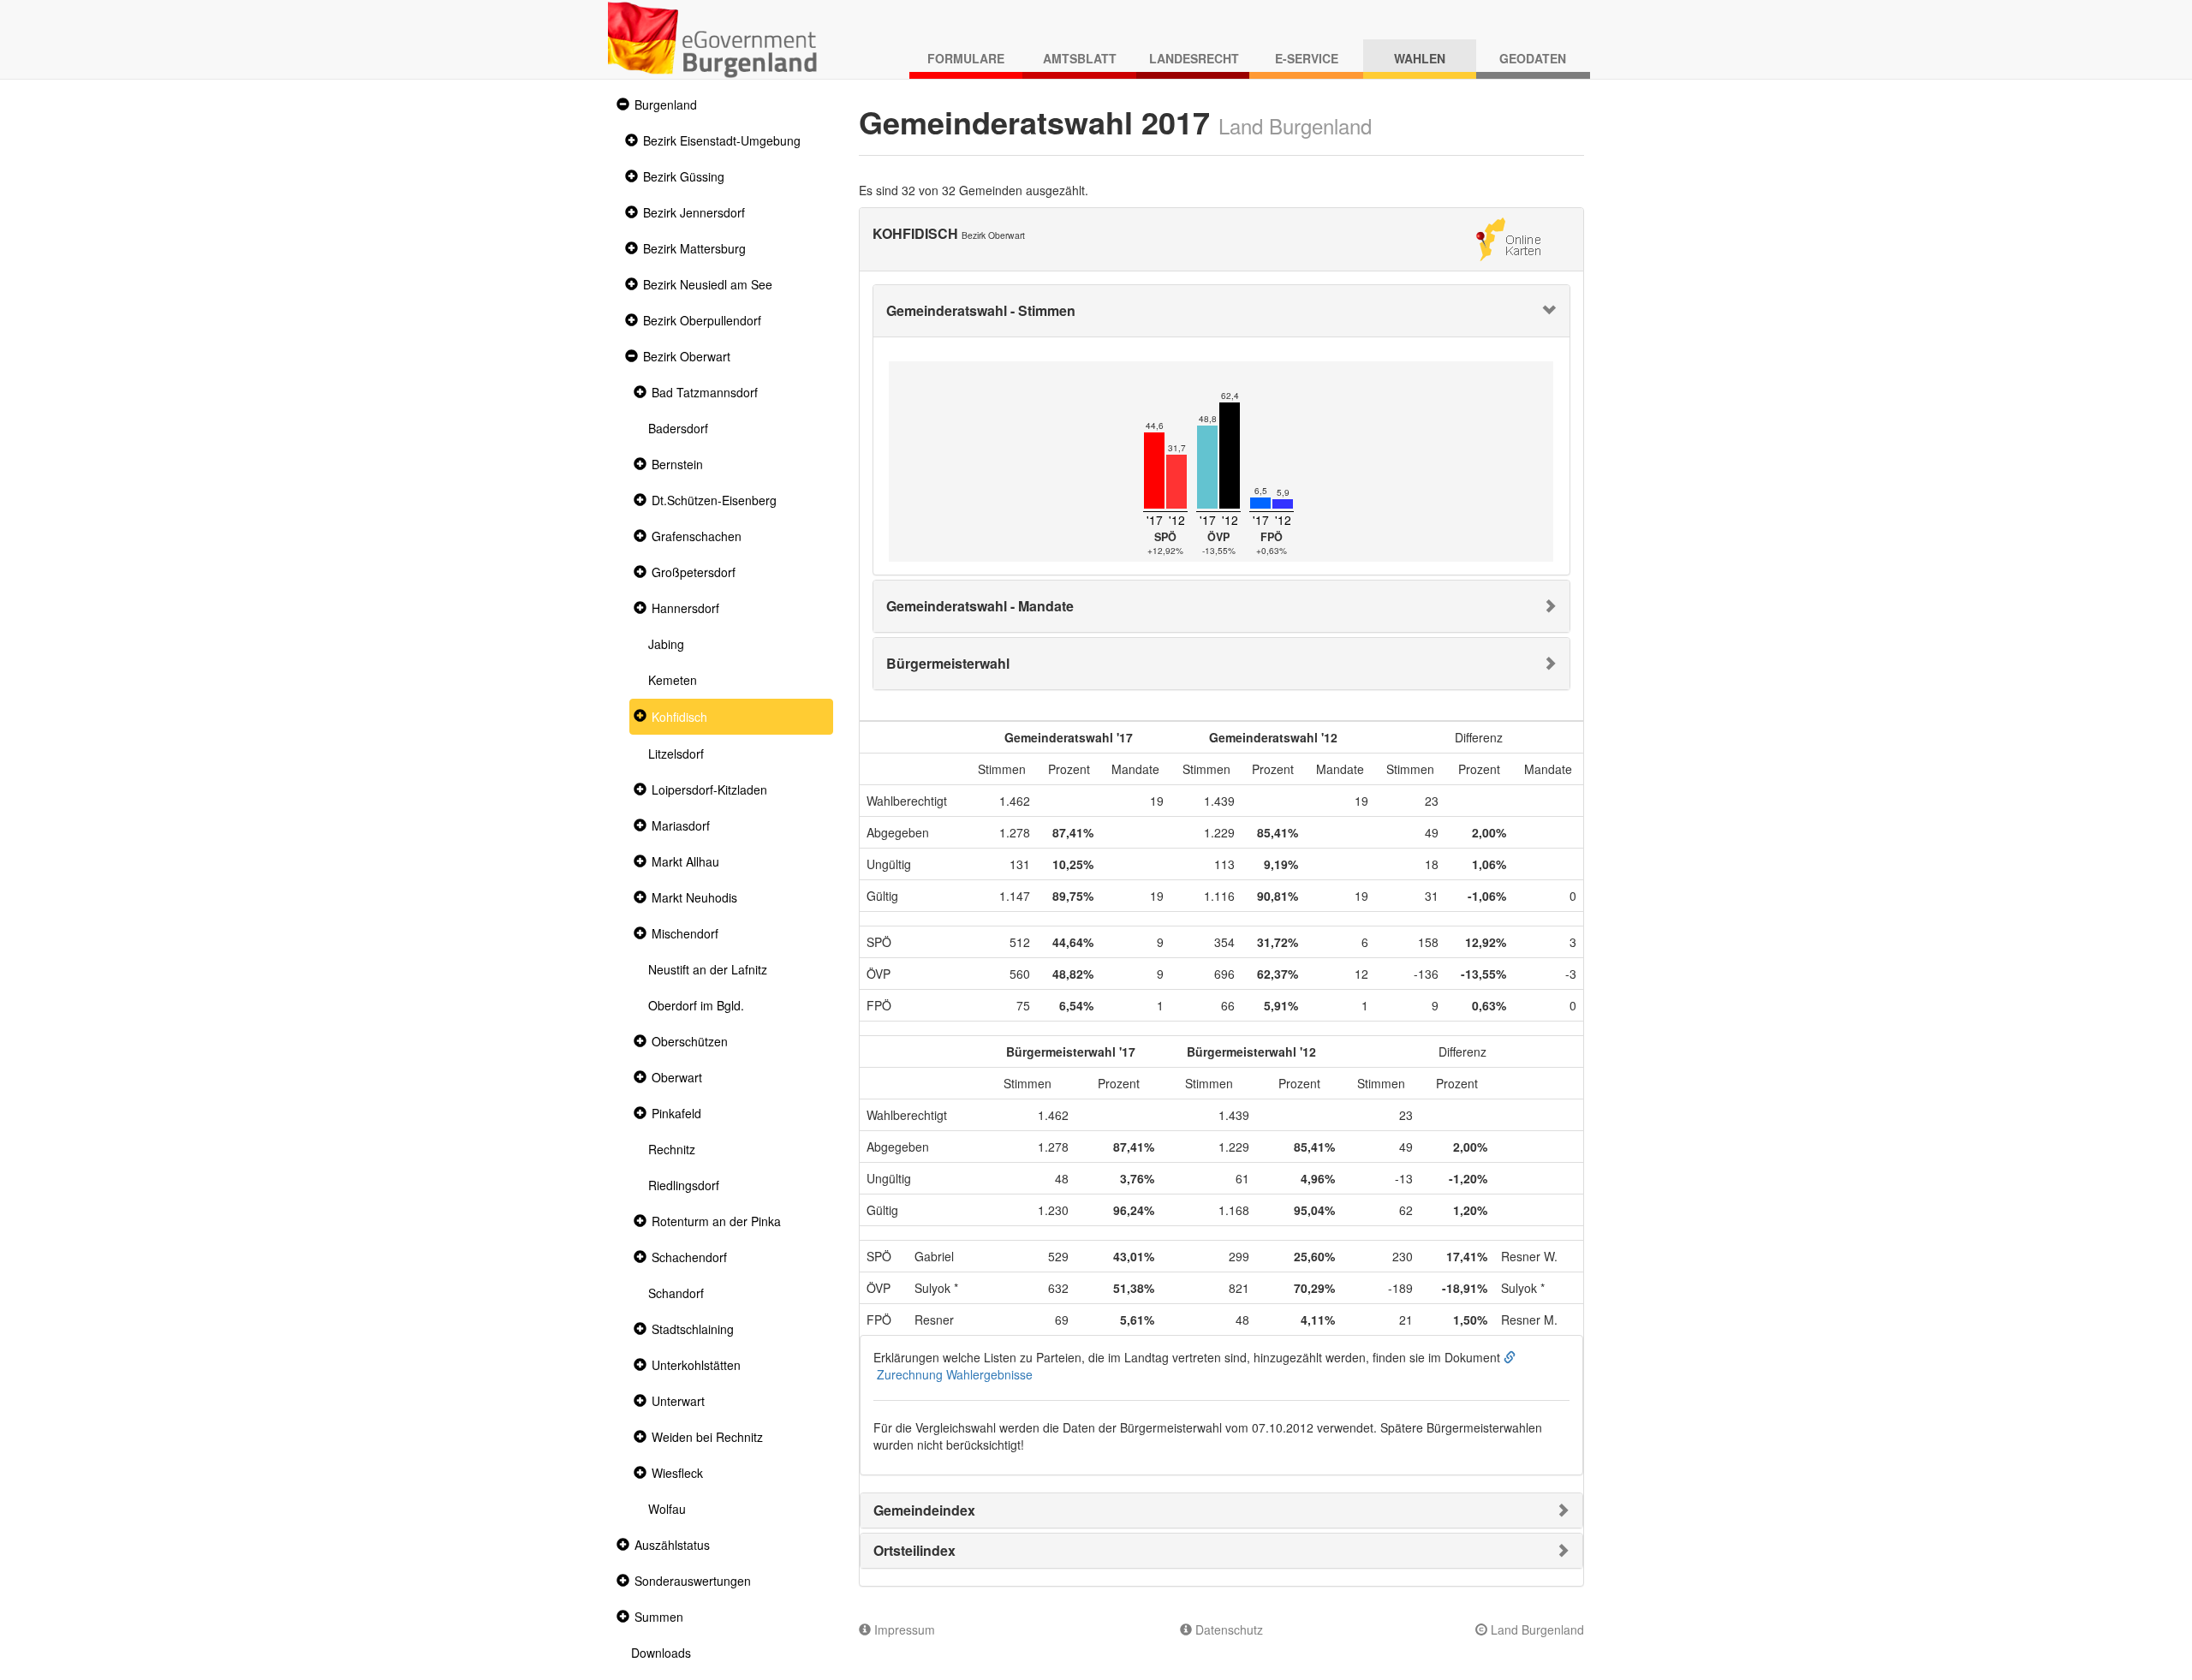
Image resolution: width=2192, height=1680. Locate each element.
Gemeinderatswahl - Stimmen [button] (981, 310)
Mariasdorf (681, 825)
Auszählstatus (672, 1545)
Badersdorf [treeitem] (678, 428)
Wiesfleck (677, 1473)
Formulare (966, 58)
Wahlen (1420, 58)
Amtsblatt (1080, 58)
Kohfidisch (679, 717)
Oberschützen (690, 1041)
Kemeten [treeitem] (673, 680)
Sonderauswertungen (693, 1581)
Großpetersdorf (694, 572)
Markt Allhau (685, 861)
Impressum (903, 1629)
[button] (621, 105)
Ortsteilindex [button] (914, 1550)
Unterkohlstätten (696, 1365)
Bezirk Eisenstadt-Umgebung (722, 140)
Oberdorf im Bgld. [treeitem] (696, 1005)
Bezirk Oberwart (687, 356)
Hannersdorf (685, 608)
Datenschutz (1227, 1629)
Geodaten (1533, 58)
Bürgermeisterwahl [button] (948, 663)
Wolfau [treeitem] (667, 1509)
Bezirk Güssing (684, 176)
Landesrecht (1194, 58)
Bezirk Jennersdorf (694, 212)
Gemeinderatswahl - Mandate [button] (980, 606)
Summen (659, 1617)
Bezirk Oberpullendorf (702, 320)
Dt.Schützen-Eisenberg (714, 500)
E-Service (1307, 58)
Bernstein (677, 464)
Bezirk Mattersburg (694, 248)
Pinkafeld (676, 1113)
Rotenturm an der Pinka (716, 1221)
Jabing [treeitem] (666, 644)
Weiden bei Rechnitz (707, 1437)
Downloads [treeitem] (661, 1653)
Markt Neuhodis (694, 897)
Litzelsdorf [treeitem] (676, 754)
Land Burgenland (1536, 1629)
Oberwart (677, 1077)
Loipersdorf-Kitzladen (709, 789)
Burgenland (666, 104)
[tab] (1222, 311)
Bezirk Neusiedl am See (708, 284)
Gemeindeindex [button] (924, 1510)
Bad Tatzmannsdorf (705, 392)
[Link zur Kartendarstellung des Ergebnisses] (1508, 237)
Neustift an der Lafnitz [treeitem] (708, 969)
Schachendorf (689, 1257)
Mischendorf (685, 933)
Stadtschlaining (693, 1329)
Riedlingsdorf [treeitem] (684, 1185)
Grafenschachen (697, 536)
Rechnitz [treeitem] (672, 1149)
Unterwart (678, 1401)
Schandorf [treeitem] (676, 1293)
